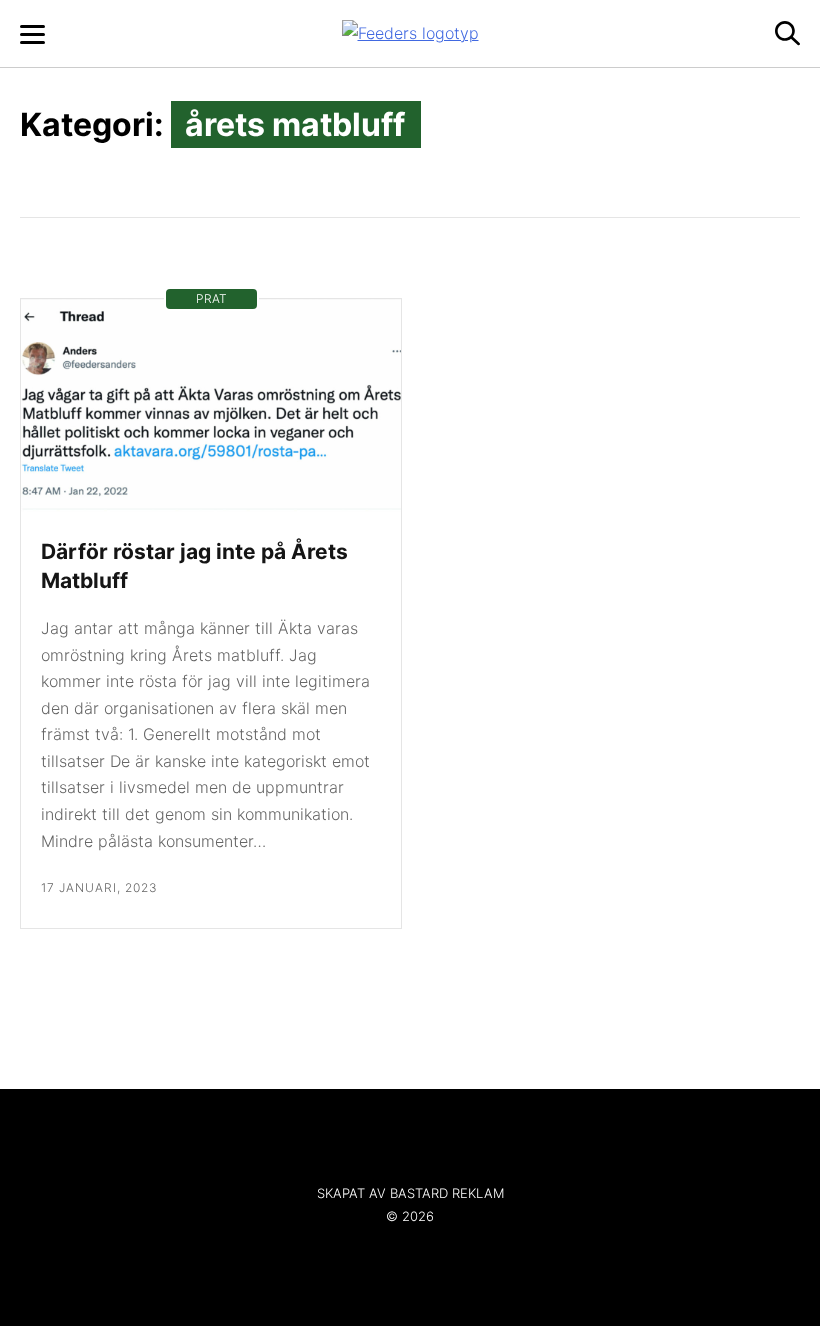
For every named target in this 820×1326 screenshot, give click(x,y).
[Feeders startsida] (410, 33)
